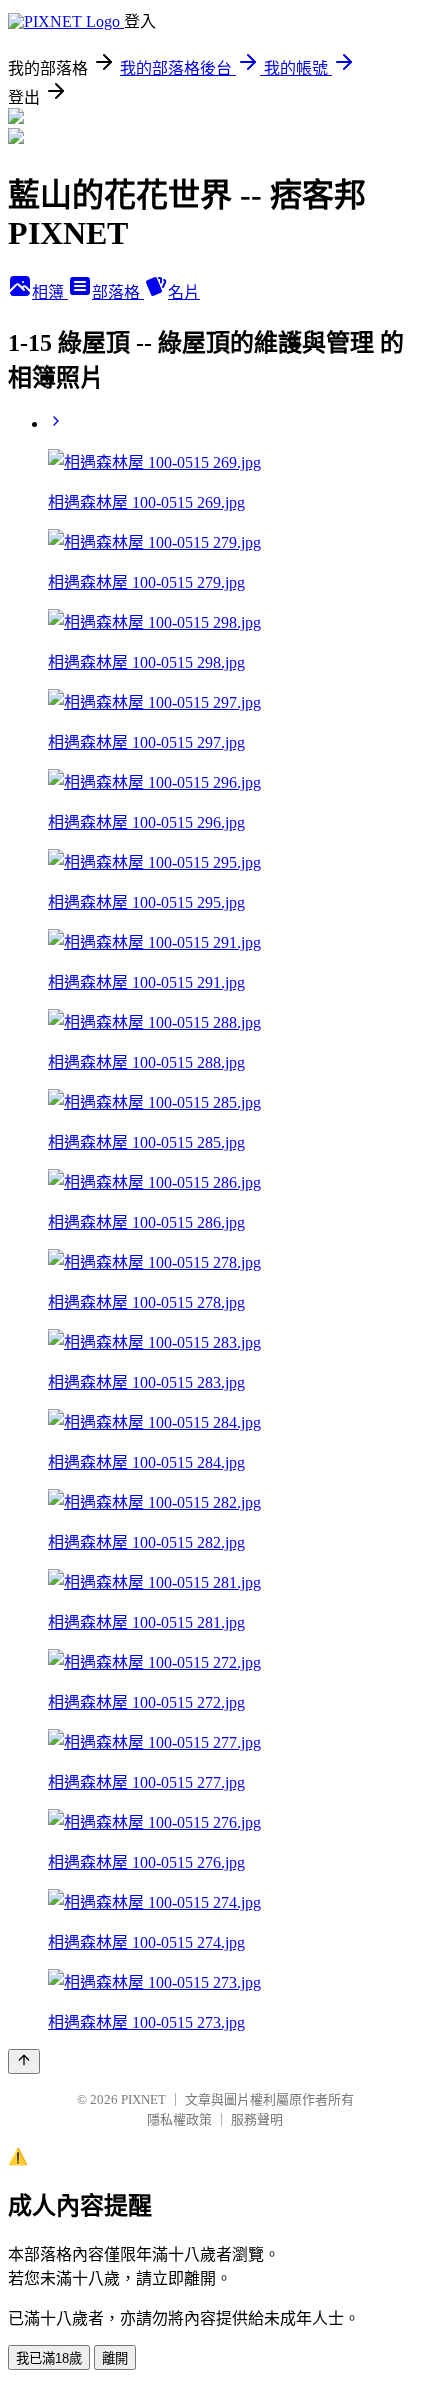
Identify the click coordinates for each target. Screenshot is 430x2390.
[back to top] (24, 2061)
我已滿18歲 (49, 2358)
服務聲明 (257, 2119)
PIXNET (143, 2099)
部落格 (118, 292)
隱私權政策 (179, 2119)
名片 (184, 292)
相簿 (50, 292)
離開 (115, 2358)
